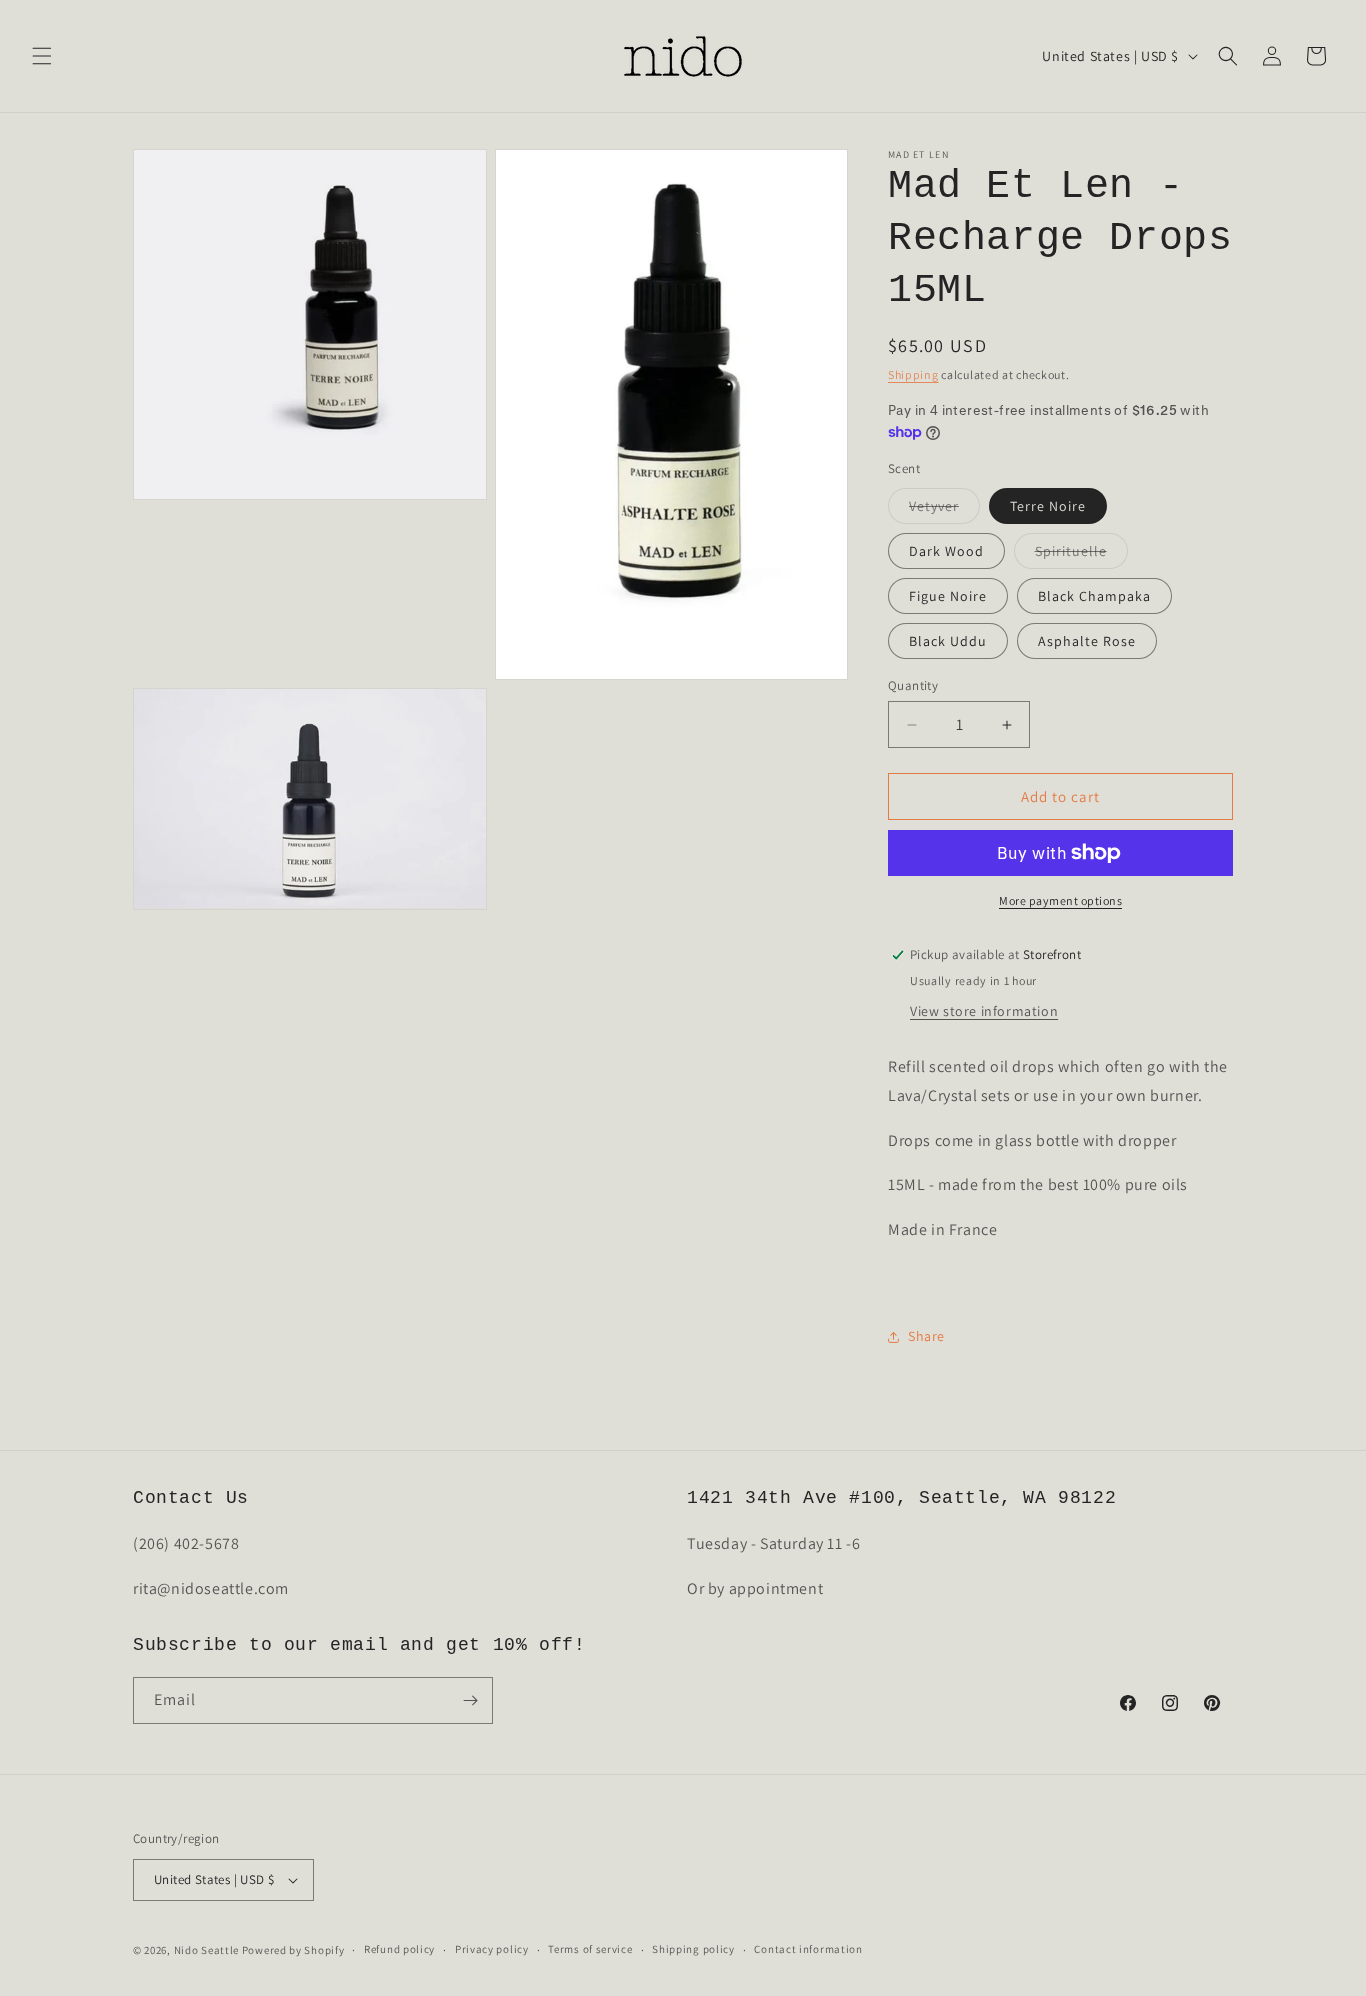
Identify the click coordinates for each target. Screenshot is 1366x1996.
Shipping (913, 374)
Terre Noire (1048, 506)
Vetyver (944, 510)
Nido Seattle (206, 1950)
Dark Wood (946, 551)
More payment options (1060, 900)
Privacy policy (492, 1949)
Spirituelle (1081, 555)
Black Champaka (1094, 596)
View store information (984, 1011)
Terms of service (590, 1949)
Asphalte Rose (1087, 641)
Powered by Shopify (293, 1950)
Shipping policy (693, 1949)
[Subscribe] (470, 1700)
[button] (42, 56)
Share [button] (926, 1336)
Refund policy (399, 1949)
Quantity (913, 685)
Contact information (808, 1949)
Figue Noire (948, 596)
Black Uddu (948, 641)
